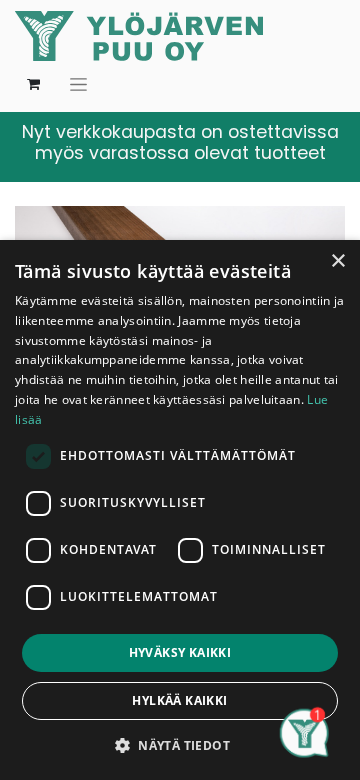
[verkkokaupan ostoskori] (33, 84)
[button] (180, 745)
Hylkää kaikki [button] (179, 700)
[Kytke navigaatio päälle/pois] (78, 84)
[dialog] (180, 510)
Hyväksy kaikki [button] (180, 652)
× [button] (337, 261)
